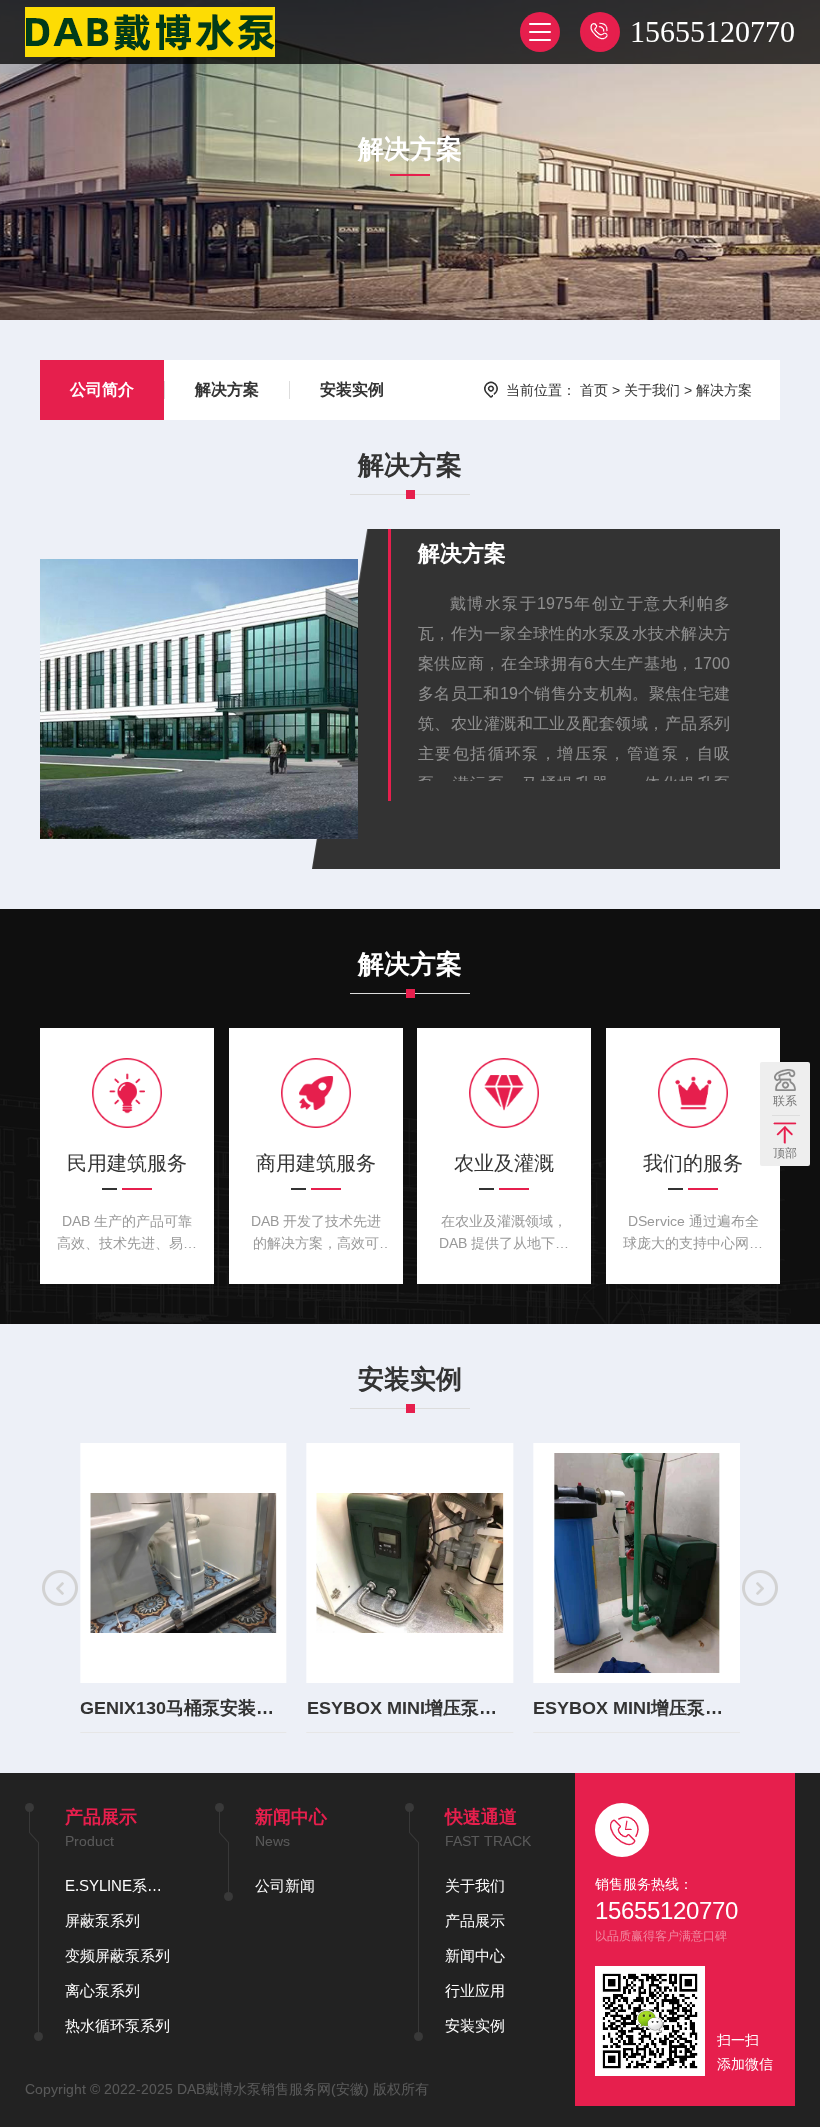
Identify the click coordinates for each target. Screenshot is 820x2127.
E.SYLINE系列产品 (120, 1885)
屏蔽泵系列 (102, 1920)
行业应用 (475, 1990)
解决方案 (227, 389)
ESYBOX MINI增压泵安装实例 (410, 1708)
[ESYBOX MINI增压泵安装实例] (410, 1563)
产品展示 (475, 1920)
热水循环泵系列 (117, 2025)
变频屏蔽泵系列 (117, 1955)
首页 (594, 390)
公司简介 (102, 389)
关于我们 (652, 390)
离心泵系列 (102, 1990)
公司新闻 (285, 1885)
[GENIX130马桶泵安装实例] (183, 1563)
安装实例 (352, 389)
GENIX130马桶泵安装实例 (183, 1708)
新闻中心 (475, 1955)
